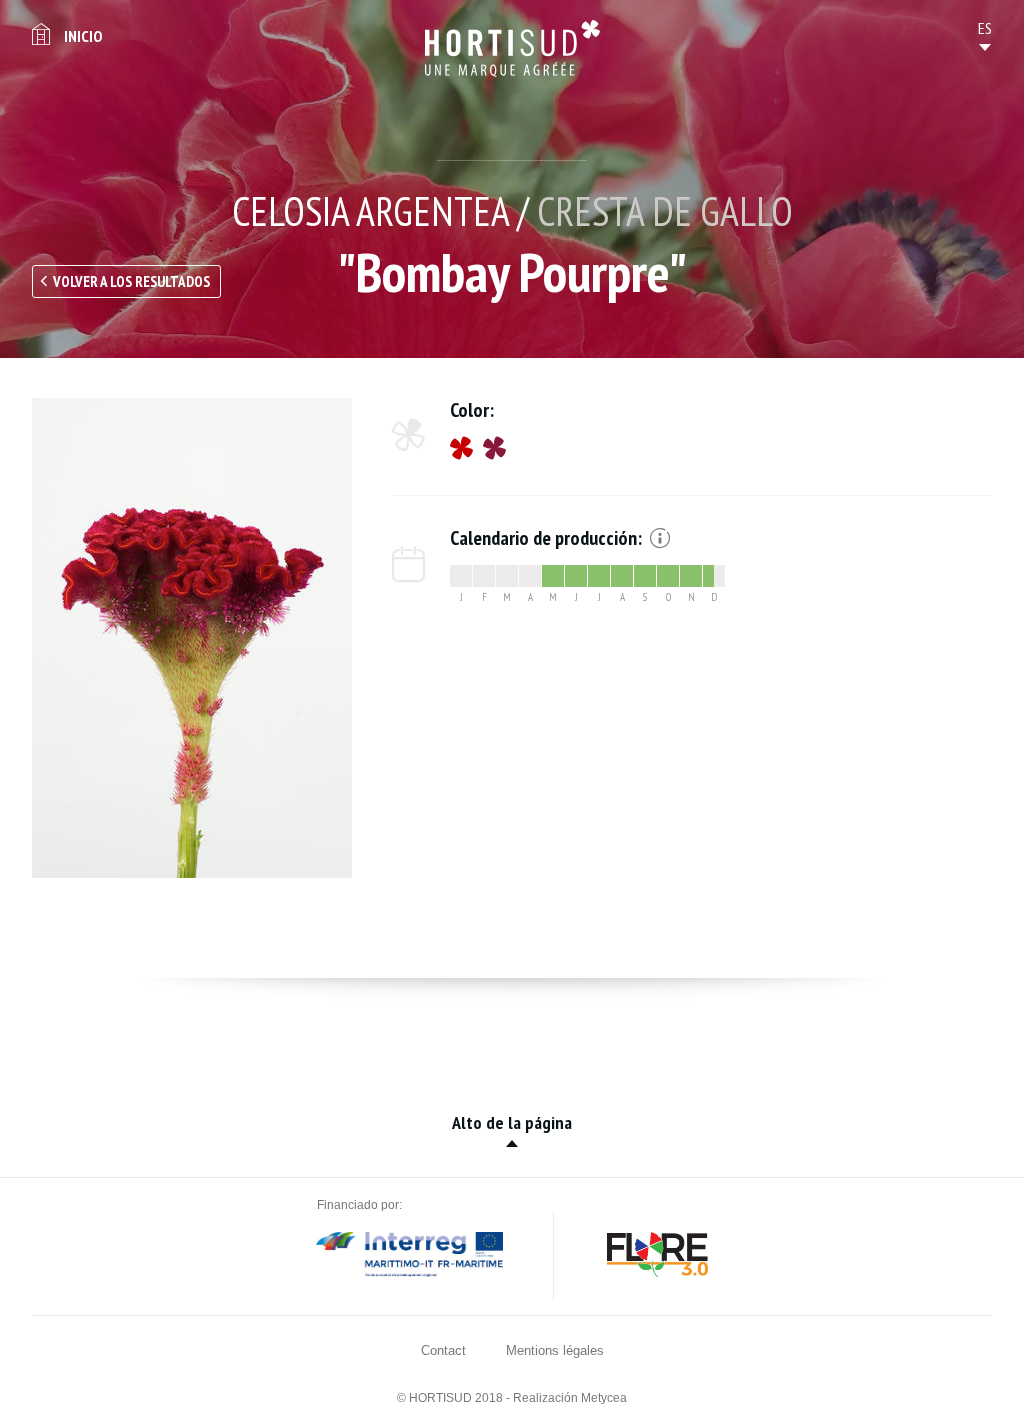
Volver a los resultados (131, 281)
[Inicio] (512, 48)
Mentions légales (555, 1350)
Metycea (604, 1398)
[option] (192, 638)
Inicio (83, 36)
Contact (443, 1350)
